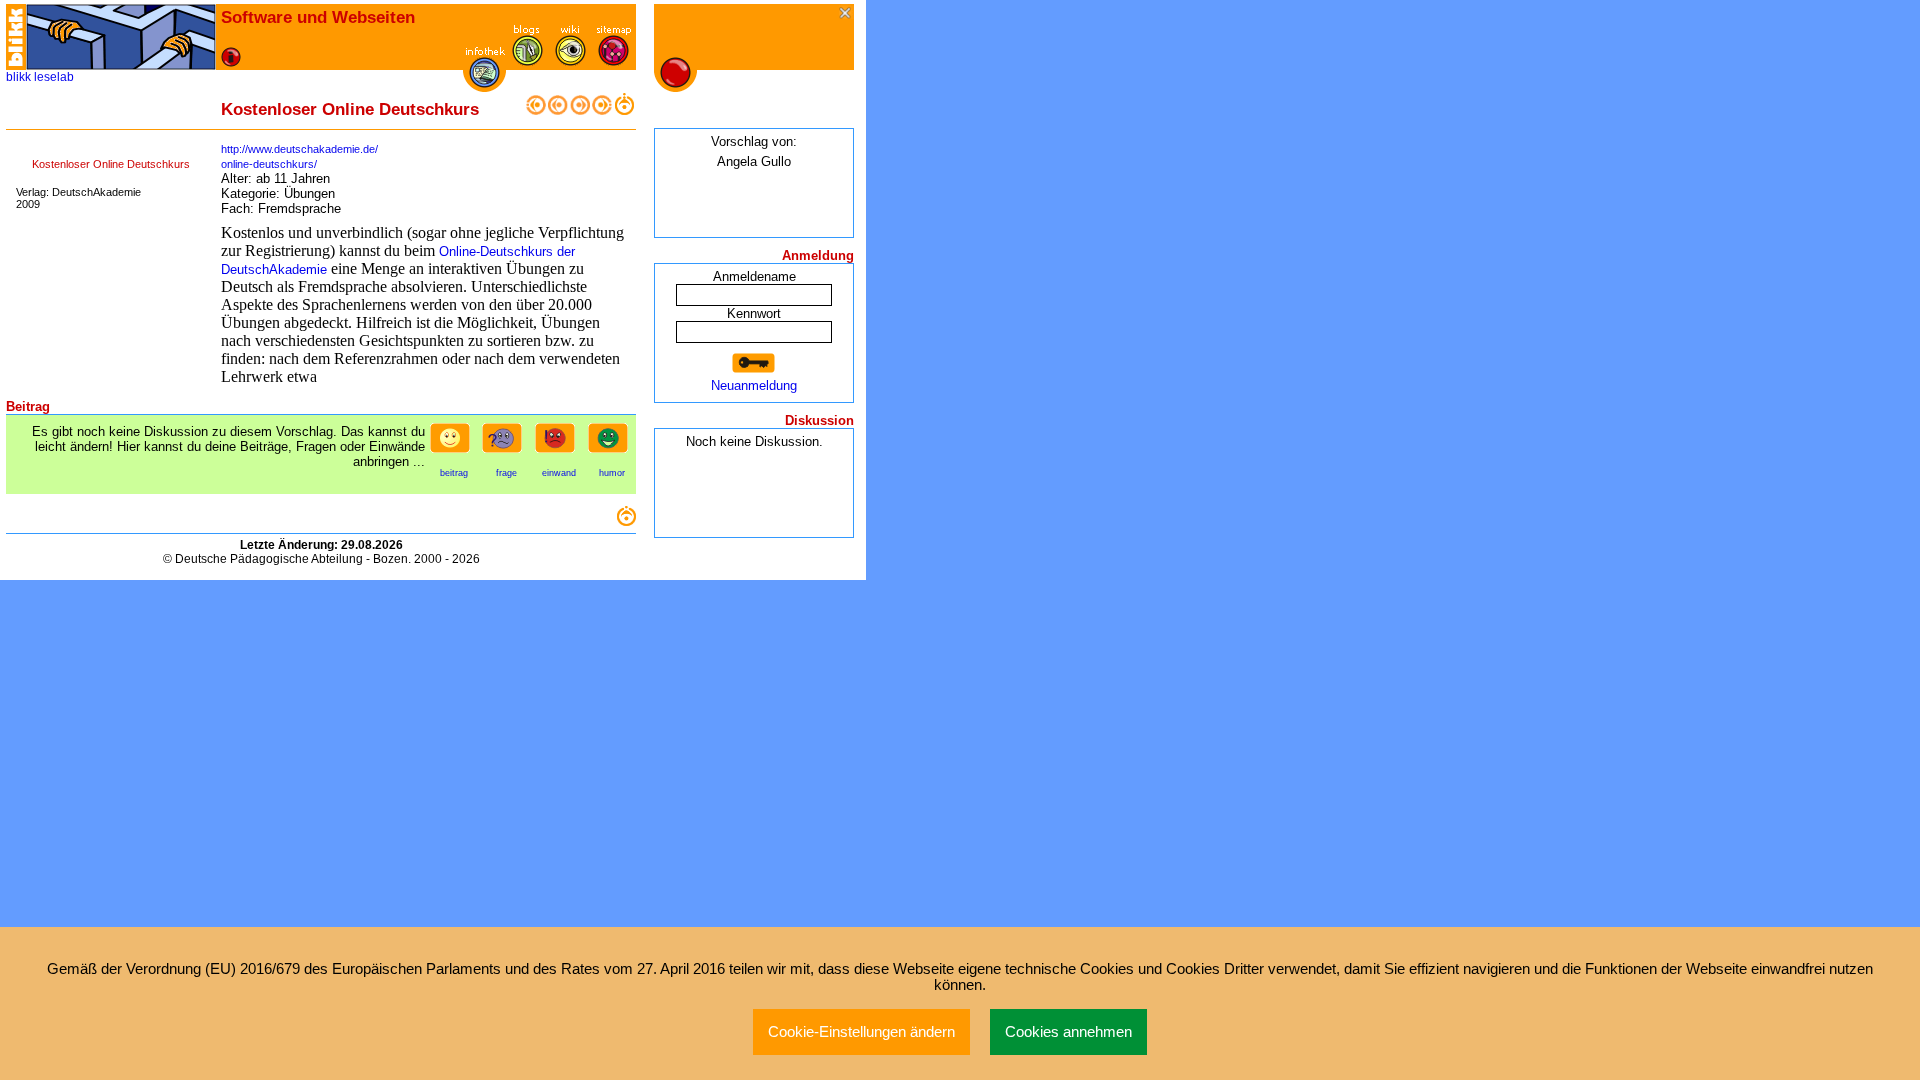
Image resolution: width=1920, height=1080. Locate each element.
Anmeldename (754, 276)
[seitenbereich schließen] (846, 14)
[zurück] (558, 110)
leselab (54, 77)
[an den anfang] (536, 110)
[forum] (527, 61)
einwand (559, 473)
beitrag (454, 473)
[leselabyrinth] (121, 37)
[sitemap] (613, 61)
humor (612, 473)
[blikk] (16, 37)
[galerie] (570, 61)
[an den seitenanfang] (626, 521)
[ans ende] (602, 110)
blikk (18, 77)
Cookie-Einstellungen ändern (861, 1032)
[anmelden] (754, 363)
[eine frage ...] (506, 444)
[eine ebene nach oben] (624, 110)
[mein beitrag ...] (454, 444)
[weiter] (580, 110)
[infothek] (484, 83)
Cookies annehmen (1068, 1032)
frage (506, 473)
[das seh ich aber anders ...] (559, 444)
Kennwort (754, 313)
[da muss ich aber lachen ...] (612, 444)
